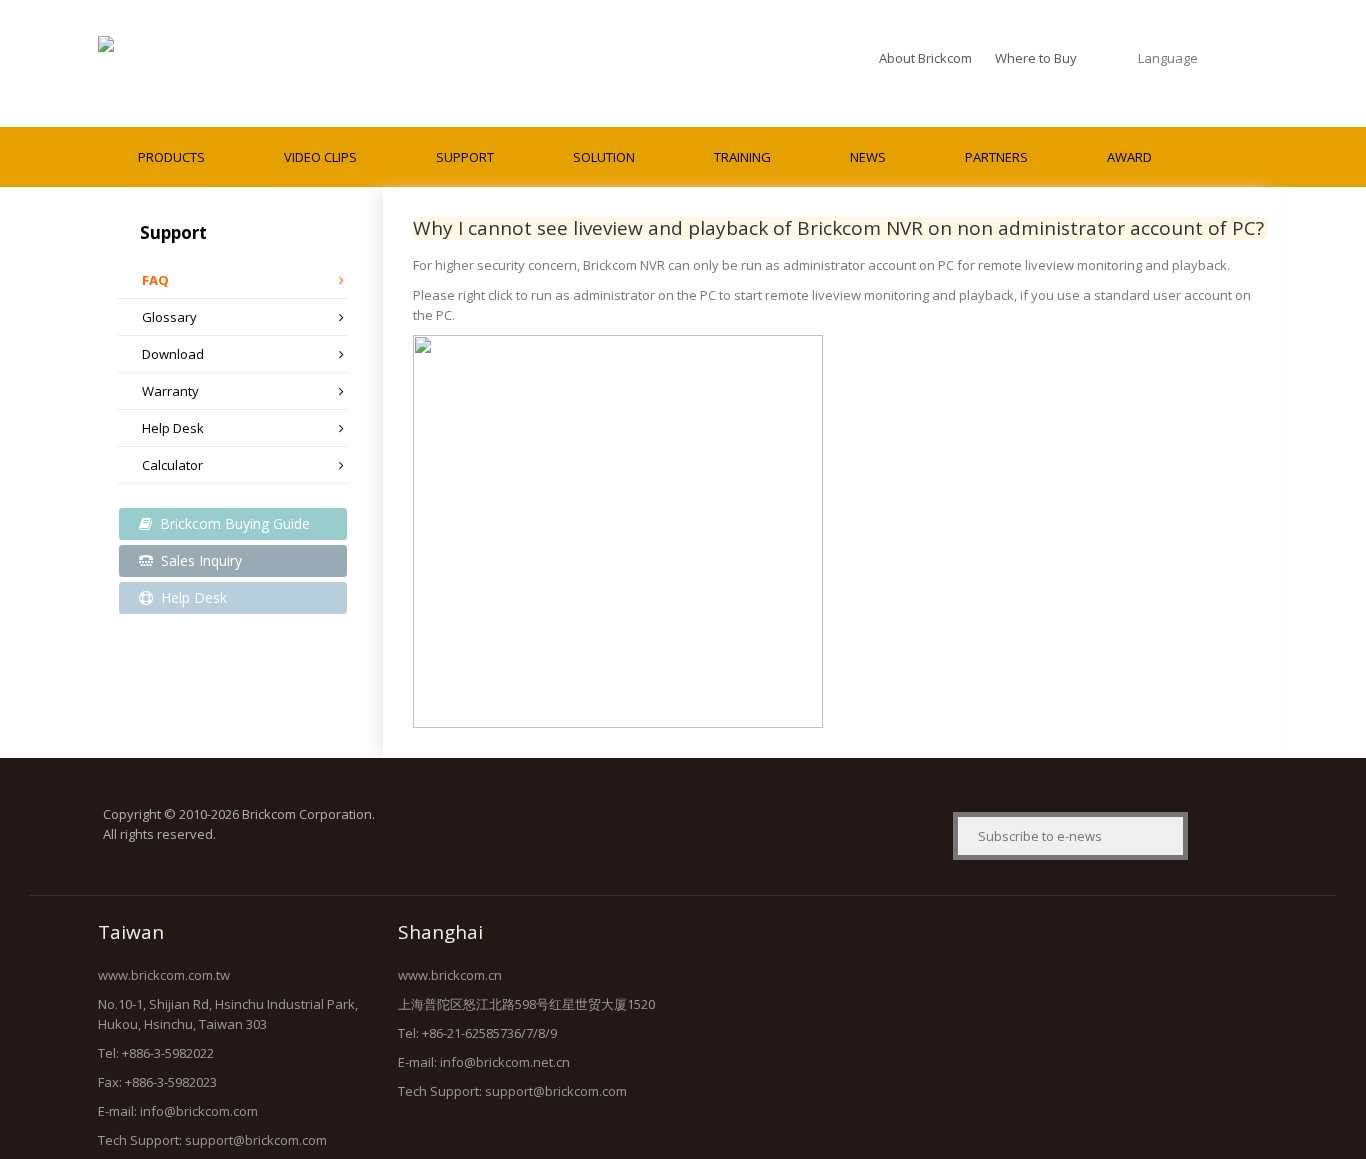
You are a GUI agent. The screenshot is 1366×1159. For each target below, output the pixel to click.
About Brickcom (925, 58)
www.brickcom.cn (450, 975)
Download (173, 354)
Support (465, 157)
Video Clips (320, 157)
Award (1129, 157)
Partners (996, 157)
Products (171, 157)
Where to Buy (1036, 58)
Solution (604, 157)
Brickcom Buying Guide (233, 523)
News (868, 157)
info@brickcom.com (199, 1111)
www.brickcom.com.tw (164, 975)
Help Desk (173, 428)
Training (742, 157)
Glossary (169, 317)
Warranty (170, 391)
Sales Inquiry (199, 560)
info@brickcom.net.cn (505, 1062)
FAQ (155, 280)
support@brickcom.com (256, 1140)
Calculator (172, 465)
